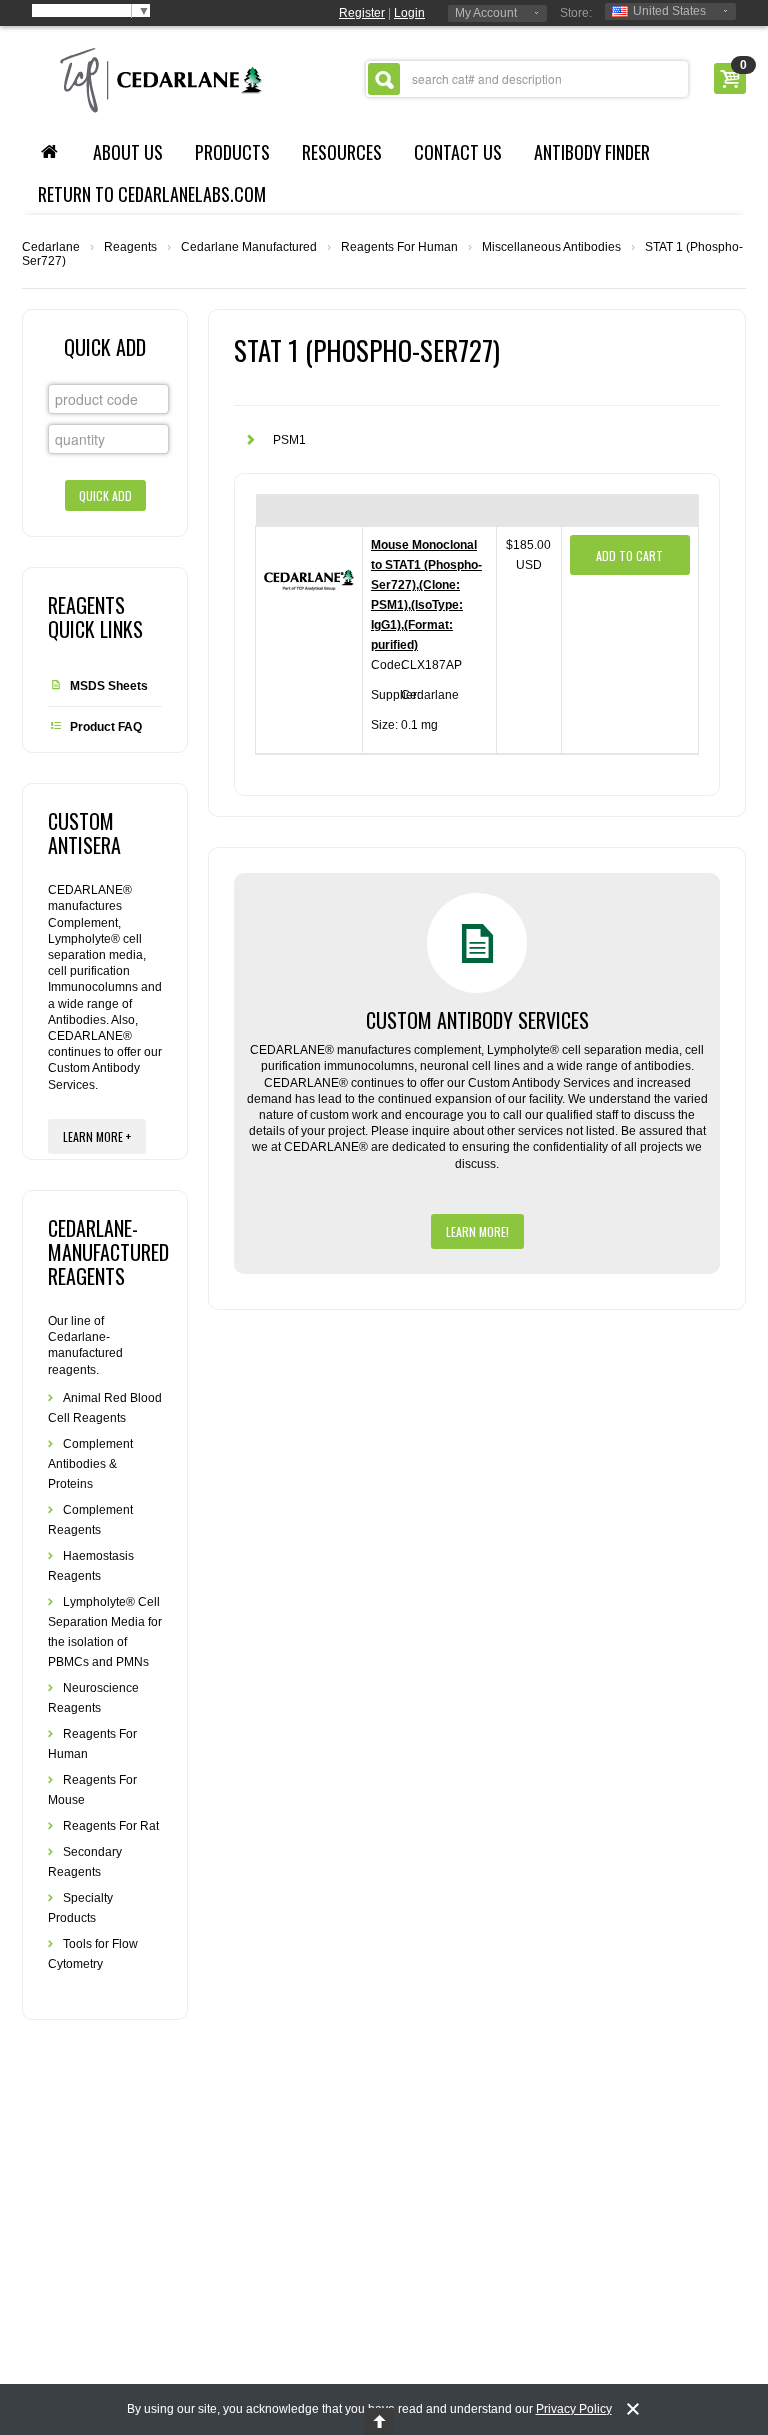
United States (669, 11)
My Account (486, 13)
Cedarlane (51, 247)
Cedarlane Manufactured (249, 247)
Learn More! (477, 1231)
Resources (342, 152)
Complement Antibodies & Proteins (90, 1464)
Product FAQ (106, 727)
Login (409, 13)
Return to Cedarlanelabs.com (152, 194)
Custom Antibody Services (477, 1020)
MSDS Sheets (109, 686)
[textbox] (527, 79)
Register (362, 13)
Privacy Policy (574, 2409)
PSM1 (289, 440)
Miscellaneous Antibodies (551, 247)
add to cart (629, 555)
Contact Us (458, 152)
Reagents (130, 247)
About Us (128, 152)
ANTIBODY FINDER (592, 152)
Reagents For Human (399, 247)
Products (232, 152)
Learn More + (97, 1136)
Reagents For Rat (111, 1826)
